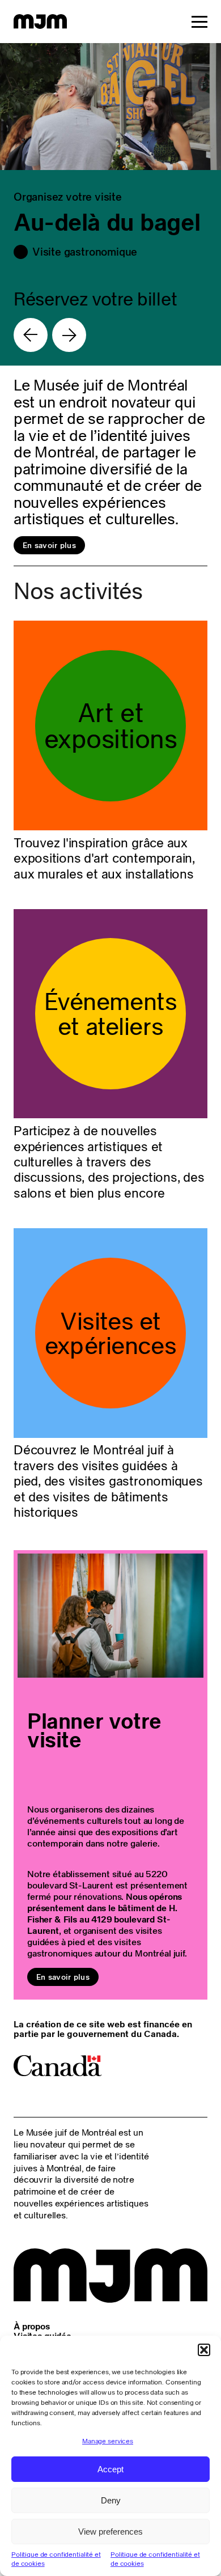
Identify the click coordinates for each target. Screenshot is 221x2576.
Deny (111, 2500)
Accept (110, 2469)
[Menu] (199, 22)
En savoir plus (49, 545)
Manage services (108, 2441)
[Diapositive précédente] (31, 335)
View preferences (110, 2532)
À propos (32, 2326)
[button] (204, 2350)
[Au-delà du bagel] (110, 204)
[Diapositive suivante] (69, 335)
